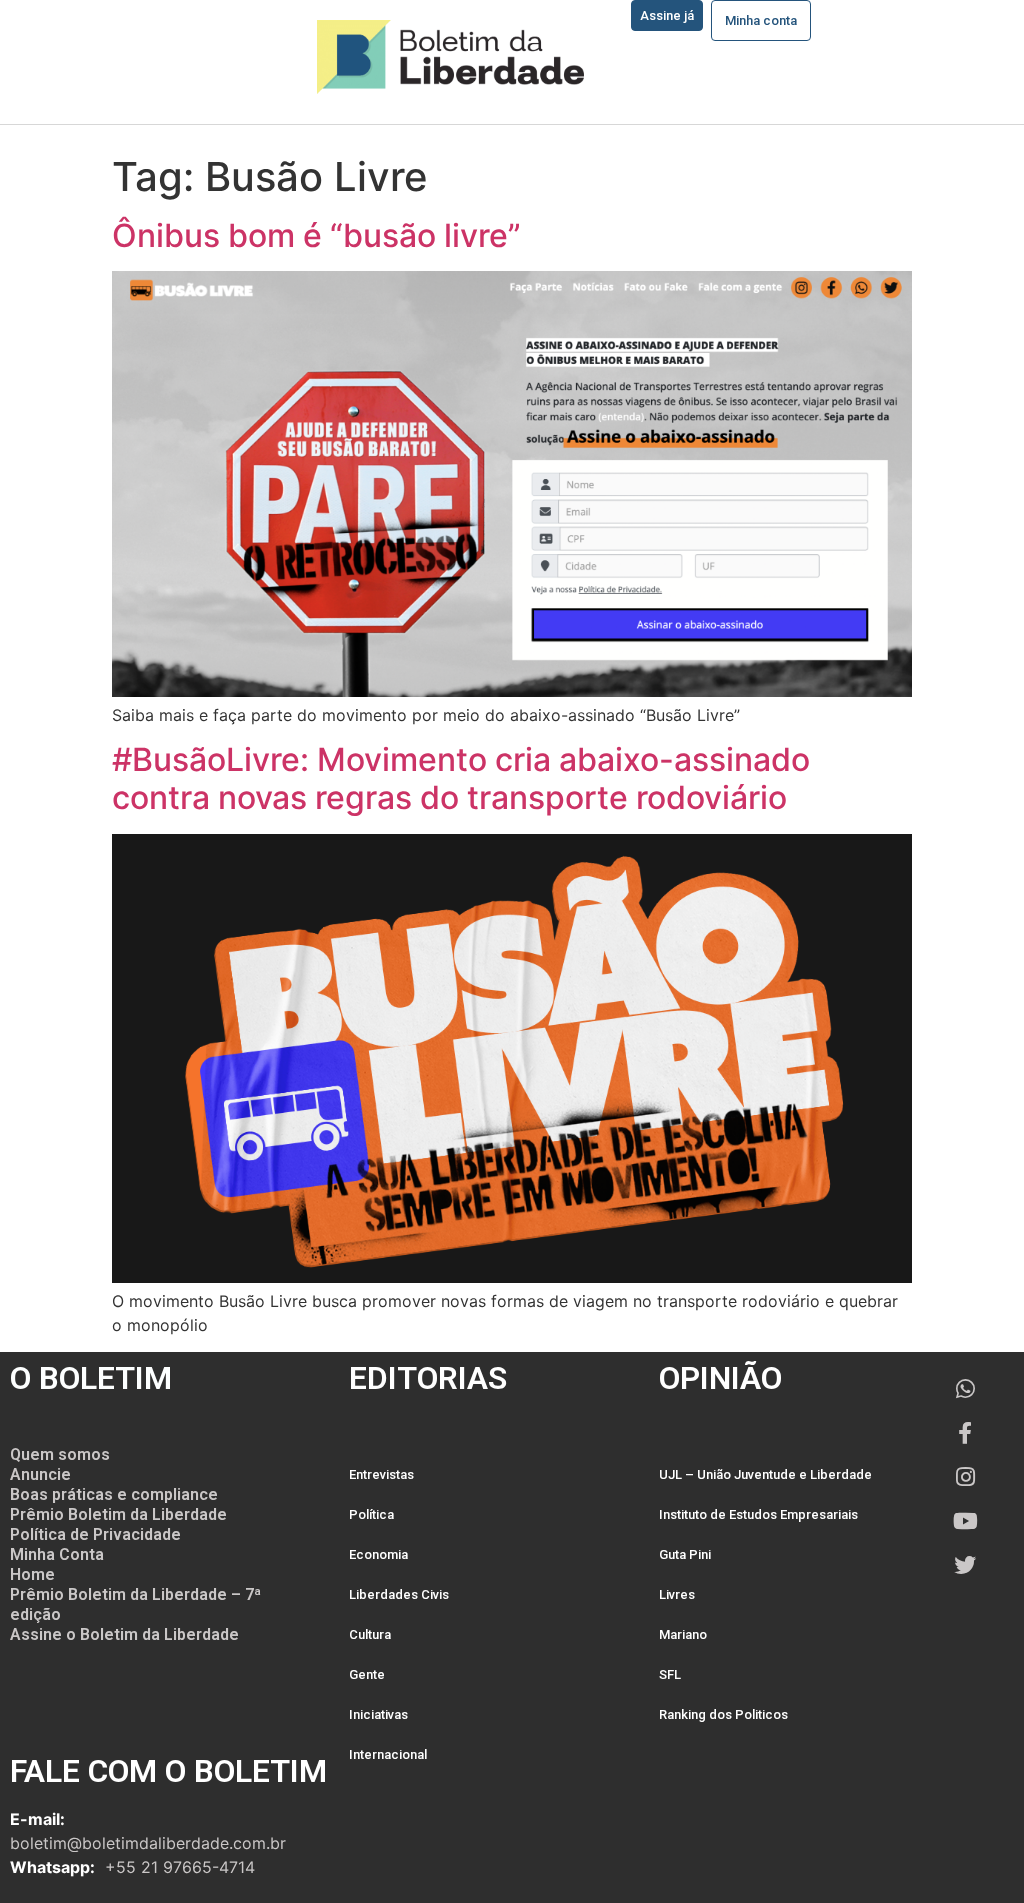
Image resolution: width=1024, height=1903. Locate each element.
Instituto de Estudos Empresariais (758, 1514)
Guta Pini (685, 1554)
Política (371, 1514)
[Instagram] (965, 1477)
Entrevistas (381, 1474)
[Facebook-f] (965, 1433)
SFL (670, 1674)
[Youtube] (965, 1521)
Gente (367, 1674)
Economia (378, 1554)
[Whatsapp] (965, 1389)
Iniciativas (378, 1714)
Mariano (683, 1634)
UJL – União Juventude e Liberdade (765, 1474)
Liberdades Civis (399, 1594)
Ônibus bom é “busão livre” (316, 235)
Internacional (388, 1754)
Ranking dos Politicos (723, 1714)
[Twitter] (965, 1565)
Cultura (370, 1634)
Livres (677, 1594)
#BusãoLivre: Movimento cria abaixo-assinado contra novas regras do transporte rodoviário (461, 778)
